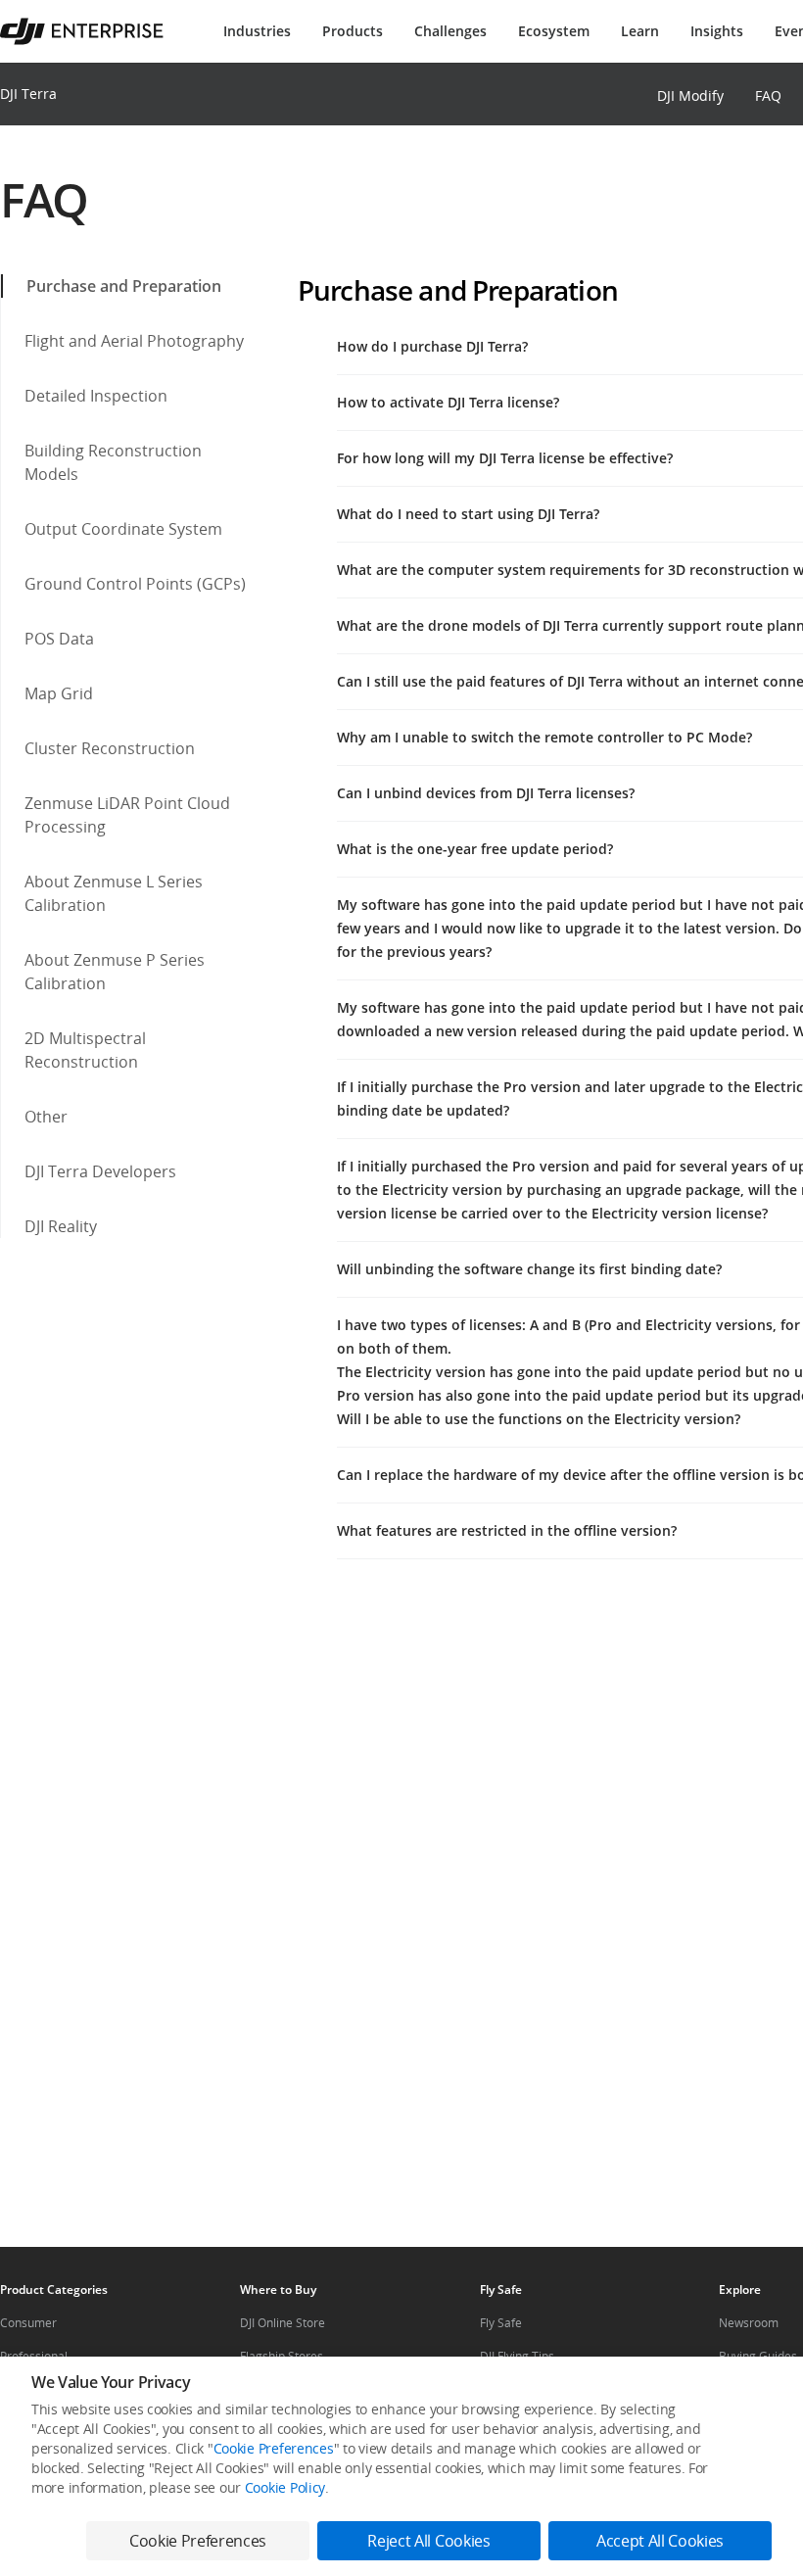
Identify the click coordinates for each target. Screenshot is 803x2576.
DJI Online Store (283, 2323)
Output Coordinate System (123, 529)
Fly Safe (501, 2323)
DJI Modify (690, 95)
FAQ (768, 95)
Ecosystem (554, 31)
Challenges (450, 31)
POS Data (59, 639)
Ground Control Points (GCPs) (135, 584)
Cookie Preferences (274, 2448)
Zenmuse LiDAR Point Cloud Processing (127, 815)
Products (353, 31)
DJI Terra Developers (100, 1171)
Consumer (28, 2323)
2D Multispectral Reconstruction (85, 1050)
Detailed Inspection (96, 396)
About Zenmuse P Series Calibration (115, 972)
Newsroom (749, 2323)
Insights (717, 31)
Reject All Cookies (428, 2541)
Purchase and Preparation (124, 286)
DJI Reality (61, 1226)
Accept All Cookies (660, 2541)
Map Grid (59, 693)
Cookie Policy (285, 2487)
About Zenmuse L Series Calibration (114, 893)
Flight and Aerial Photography (134, 341)
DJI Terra (28, 94)
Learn (640, 31)
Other (46, 1117)
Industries (257, 31)
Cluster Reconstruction (110, 748)
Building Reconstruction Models (113, 462)
